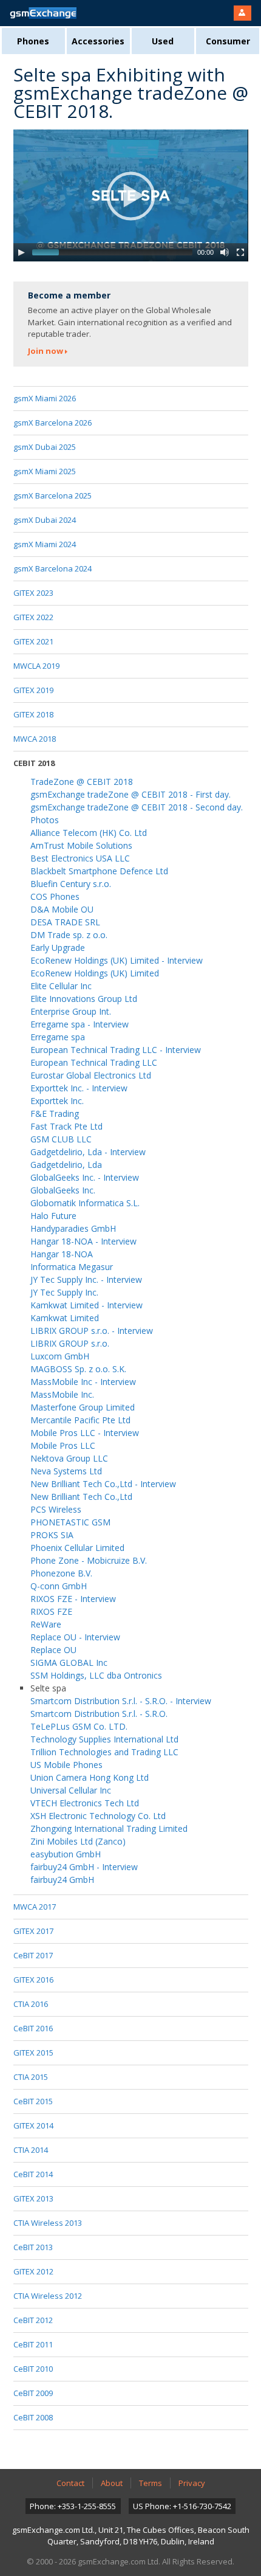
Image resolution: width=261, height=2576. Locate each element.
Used (163, 41)
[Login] (242, 13)
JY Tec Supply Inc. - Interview (86, 1279)
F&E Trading (55, 1114)
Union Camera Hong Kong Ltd (90, 1777)
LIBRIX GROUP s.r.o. (70, 1343)
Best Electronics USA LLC (80, 858)
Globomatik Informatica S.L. (85, 1203)
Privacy (192, 2483)
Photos (45, 820)
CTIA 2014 (31, 2150)
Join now (46, 351)
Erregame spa (58, 1037)
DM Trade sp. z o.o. (69, 935)
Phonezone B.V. (61, 1573)
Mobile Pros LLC (63, 1445)
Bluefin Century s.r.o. (71, 884)
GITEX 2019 (33, 690)
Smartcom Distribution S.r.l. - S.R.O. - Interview (121, 1701)
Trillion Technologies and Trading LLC (104, 1752)
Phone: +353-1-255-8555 (73, 2506)
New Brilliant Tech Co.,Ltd (81, 1497)
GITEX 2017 (33, 1931)
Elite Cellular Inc (61, 986)
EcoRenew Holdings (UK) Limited (95, 973)
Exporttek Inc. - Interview (79, 1088)
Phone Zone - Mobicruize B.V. (89, 1560)
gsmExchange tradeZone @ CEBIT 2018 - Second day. (137, 807)
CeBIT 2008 (33, 2417)
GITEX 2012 (33, 2271)
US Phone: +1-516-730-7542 (182, 2506)
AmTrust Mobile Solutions (81, 845)
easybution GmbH (66, 1854)
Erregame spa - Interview (80, 1024)
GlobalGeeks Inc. (63, 1190)
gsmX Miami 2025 (45, 471)
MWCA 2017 (35, 1907)
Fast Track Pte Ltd (66, 1126)
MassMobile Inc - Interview (83, 1382)
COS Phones (55, 896)
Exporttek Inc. (57, 1101)
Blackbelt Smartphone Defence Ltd (99, 871)
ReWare (46, 1624)
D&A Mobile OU (62, 909)
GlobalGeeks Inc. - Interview (85, 1177)
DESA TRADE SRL (65, 922)
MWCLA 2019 (36, 666)
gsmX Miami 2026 (45, 398)
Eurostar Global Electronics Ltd (91, 1075)
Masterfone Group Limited (83, 1407)
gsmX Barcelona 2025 (53, 496)
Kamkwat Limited (65, 1318)
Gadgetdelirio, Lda (66, 1165)
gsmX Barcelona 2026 (53, 423)
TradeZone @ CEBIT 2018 (82, 782)
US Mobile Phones (66, 1765)
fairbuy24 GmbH (62, 1880)
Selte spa (48, 1688)
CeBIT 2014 (33, 2174)
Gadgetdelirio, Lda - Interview (88, 1152)
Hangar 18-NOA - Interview (83, 1241)
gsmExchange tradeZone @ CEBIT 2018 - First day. (130, 794)
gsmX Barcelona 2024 (53, 568)
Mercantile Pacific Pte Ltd (80, 1420)
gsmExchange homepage (43, 13)
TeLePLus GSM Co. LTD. (79, 1726)
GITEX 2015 (33, 2053)
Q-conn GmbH (59, 1586)
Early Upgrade (58, 948)
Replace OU (53, 1650)
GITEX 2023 (33, 593)
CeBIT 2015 (33, 2101)
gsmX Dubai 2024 (45, 520)
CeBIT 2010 (33, 2369)
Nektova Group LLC (69, 1458)
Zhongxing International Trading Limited (109, 1828)
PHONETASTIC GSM (70, 1522)
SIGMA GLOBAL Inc (69, 1663)
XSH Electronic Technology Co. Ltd (98, 1816)
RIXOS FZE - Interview (73, 1599)
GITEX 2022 (33, 617)
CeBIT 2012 (33, 2320)
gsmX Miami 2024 (45, 544)
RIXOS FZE (51, 1611)
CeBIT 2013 (33, 2247)
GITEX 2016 (33, 1980)
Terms (151, 2483)
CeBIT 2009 (33, 2393)
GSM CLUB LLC (61, 1139)
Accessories (98, 41)
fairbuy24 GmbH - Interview (84, 1867)
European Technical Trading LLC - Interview (116, 1050)
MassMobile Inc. (62, 1394)
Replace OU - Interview (75, 1637)
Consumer (228, 41)
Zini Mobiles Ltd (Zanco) (78, 1841)
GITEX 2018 (33, 714)
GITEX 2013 (33, 2198)
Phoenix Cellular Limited (77, 1548)
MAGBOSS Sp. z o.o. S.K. (78, 1369)
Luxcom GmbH (60, 1356)
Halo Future (53, 1216)
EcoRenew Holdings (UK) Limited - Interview (117, 960)
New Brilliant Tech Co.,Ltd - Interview (103, 1484)
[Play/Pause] (21, 252)
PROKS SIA (52, 1535)
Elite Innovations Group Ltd (84, 999)
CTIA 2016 (31, 2004)
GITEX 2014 (33, 2125)
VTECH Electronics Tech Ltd (85, 1803)
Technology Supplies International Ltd (104, 1739)
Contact (70, 2483)
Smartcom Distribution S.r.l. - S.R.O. (99, 1714)
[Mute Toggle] (225, 252)
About (112, 2483)
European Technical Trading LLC (94, 1062)
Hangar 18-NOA (62, 1254)
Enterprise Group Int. (71, 1011)
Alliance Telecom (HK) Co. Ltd (89, 833)
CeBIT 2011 (33, 2344)
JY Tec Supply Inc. (64, 1292)
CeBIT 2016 (33, 2028)
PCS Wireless (56, 1509)
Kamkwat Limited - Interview (86, 1305)
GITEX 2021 (33, 641)
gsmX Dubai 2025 (45, 447)
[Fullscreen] (240, 252)
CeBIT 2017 (33, 1955)
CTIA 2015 (31, 2077)
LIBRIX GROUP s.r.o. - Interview (92, 1331)
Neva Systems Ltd (66, 1471)
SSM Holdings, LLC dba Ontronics (96, 1675)
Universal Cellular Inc (71, 1790)
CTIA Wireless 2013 (48, 2223)
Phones (33, 41)
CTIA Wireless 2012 (48, 2296)
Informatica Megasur (72, 1267)
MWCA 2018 (35, 739)
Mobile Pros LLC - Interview (85, 1433)
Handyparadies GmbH (73, 1228)
